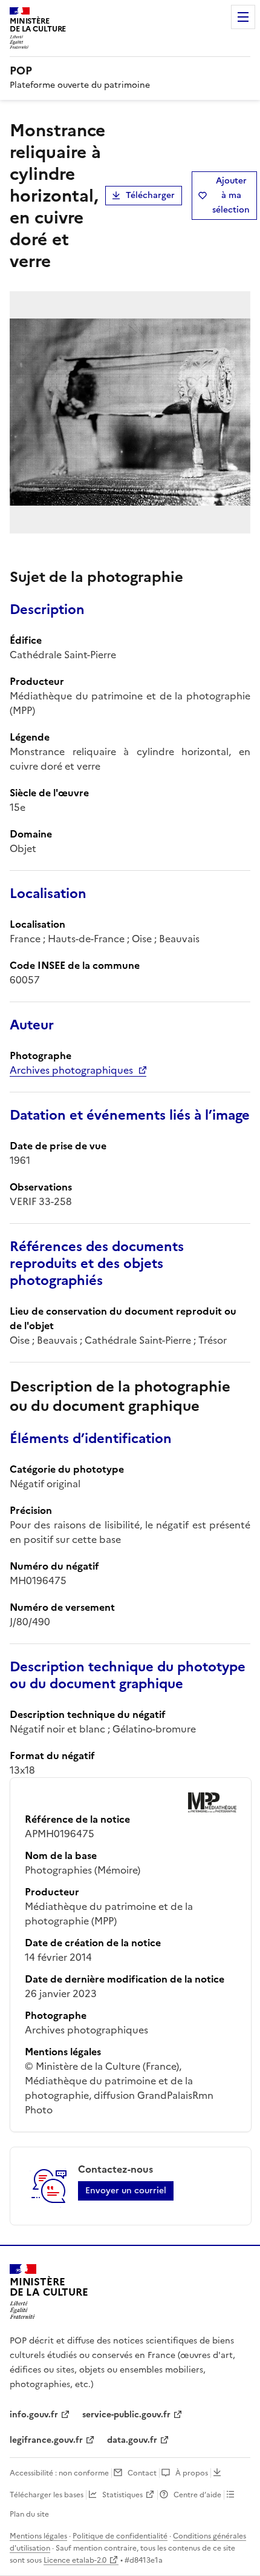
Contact (142, 2473)
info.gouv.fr (34, 2415)
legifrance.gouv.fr (46, 2440)
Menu (243, 17)
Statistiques (122, 2495)
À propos (192, 2473)
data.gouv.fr (132, 2440)
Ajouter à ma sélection (231, 195)
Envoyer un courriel (126, 2191)
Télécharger (150, 195)
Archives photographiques (71, 1070)
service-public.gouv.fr (126, 2415)
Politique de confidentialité (120, 2536)
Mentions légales (38, 2536)
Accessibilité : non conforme (59, 2473)
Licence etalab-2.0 (75, 2560)
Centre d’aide (197, 2495)
